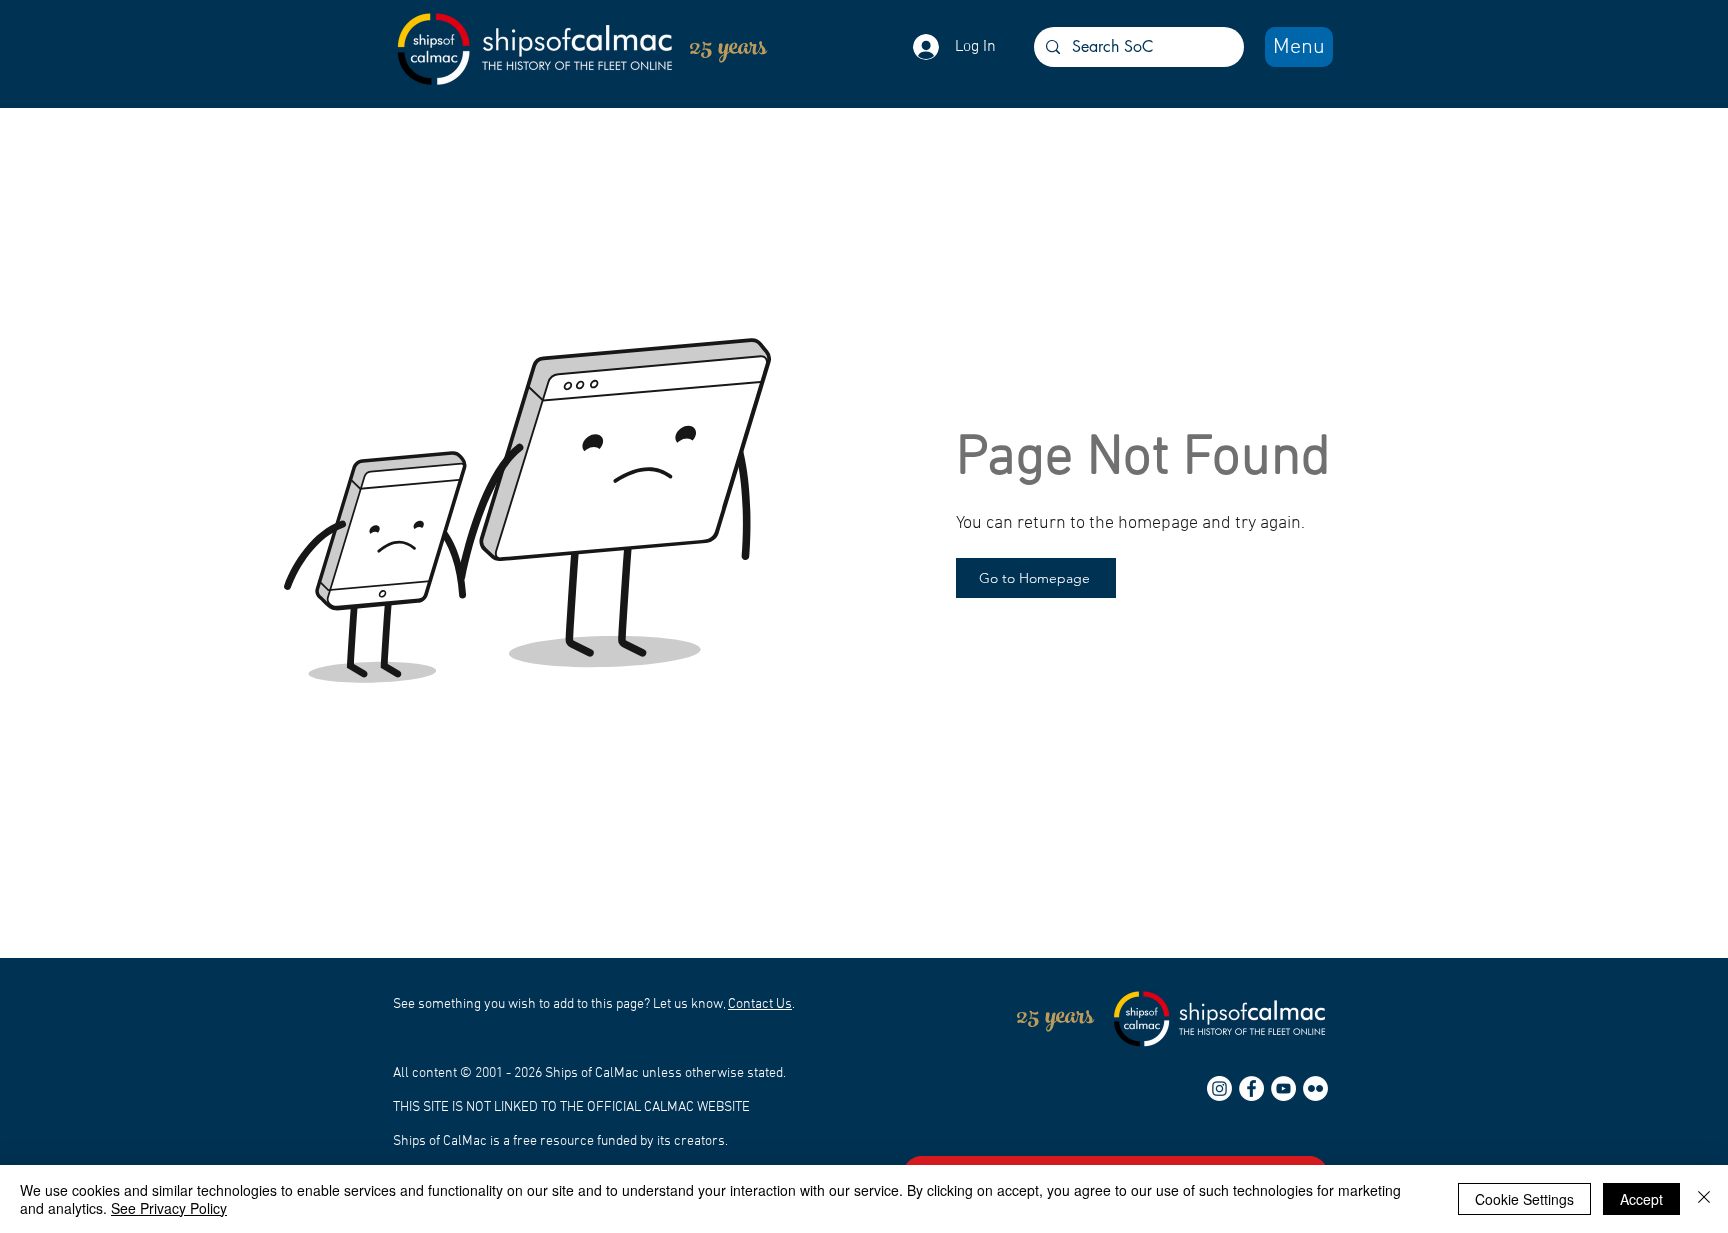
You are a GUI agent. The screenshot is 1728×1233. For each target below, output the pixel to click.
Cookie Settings (1524, 1199)
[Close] (1704, 1199)
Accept (1641, 1199)
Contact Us (760, 1004)
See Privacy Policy (169, 1208)
